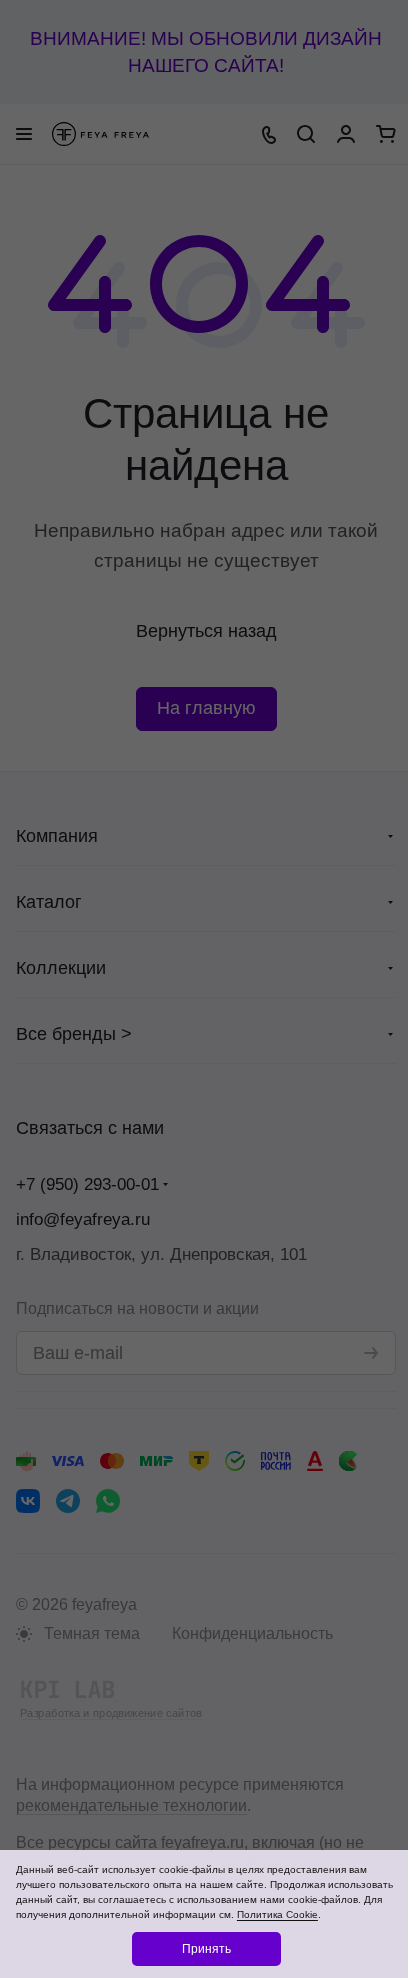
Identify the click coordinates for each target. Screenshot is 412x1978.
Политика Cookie (277, 1914)
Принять (206, 1949)
